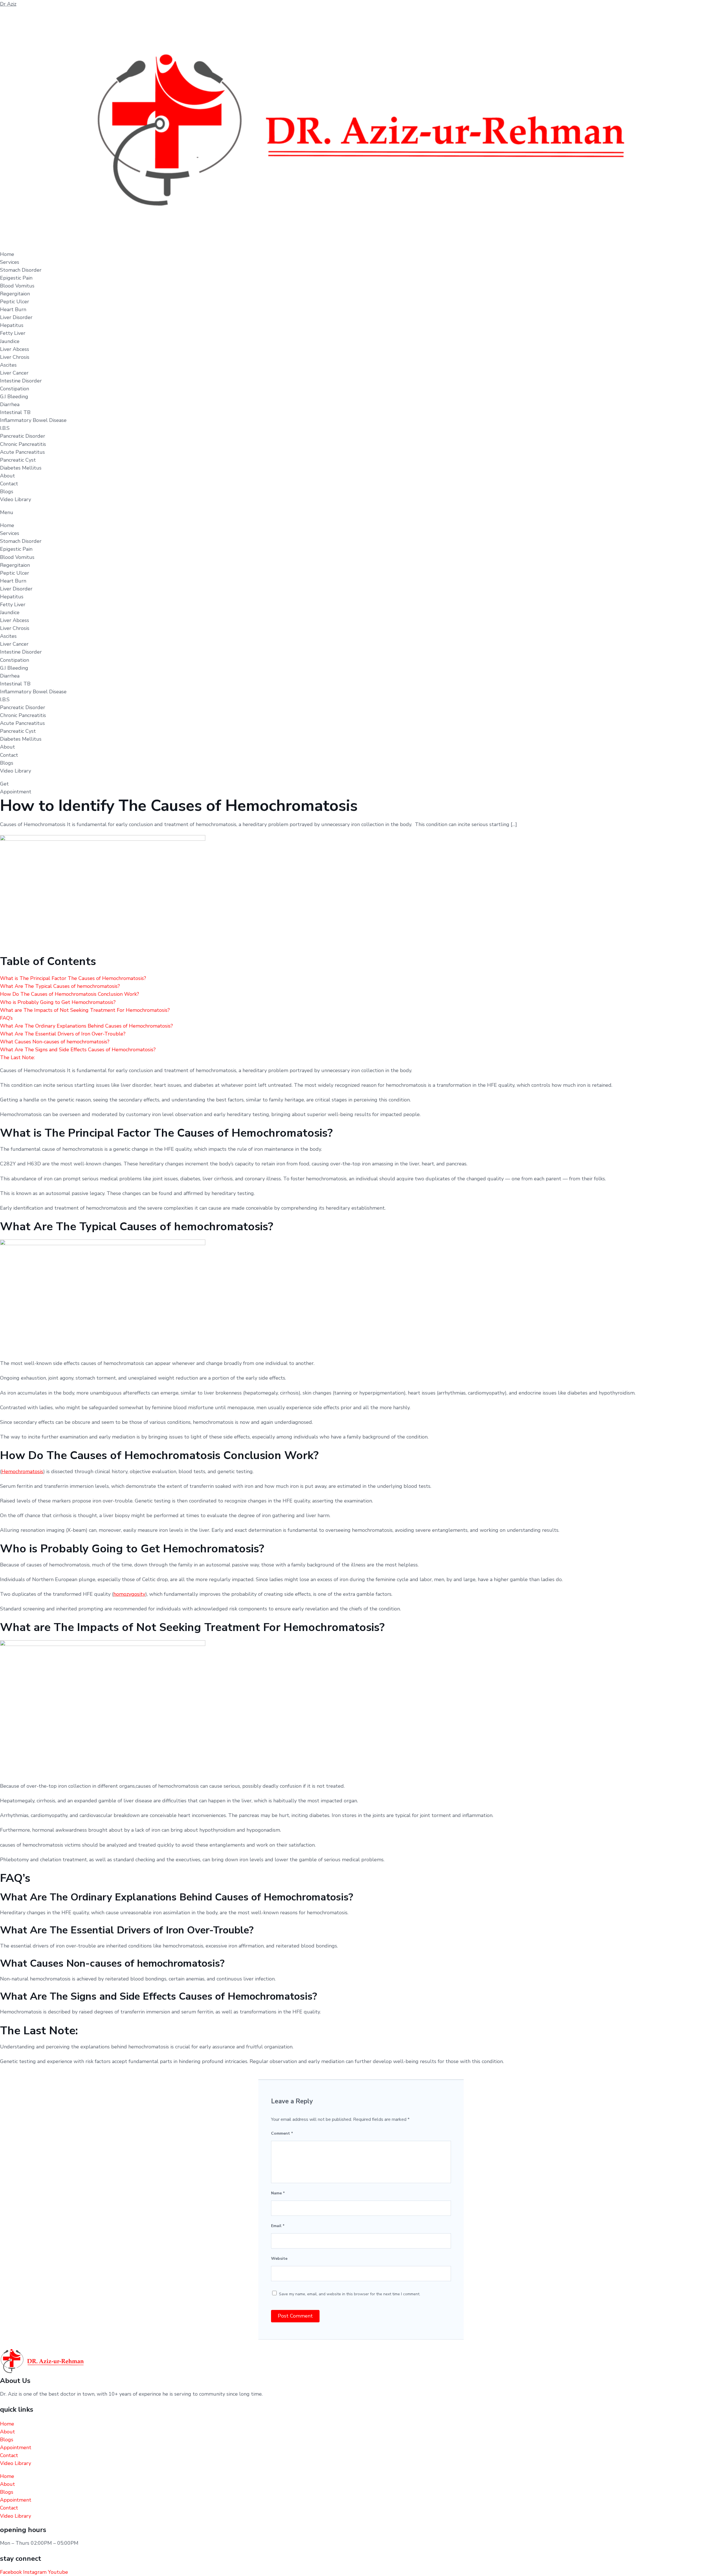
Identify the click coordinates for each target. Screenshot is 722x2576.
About (7, 476)
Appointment (16, 2447)
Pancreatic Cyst (18, 460)
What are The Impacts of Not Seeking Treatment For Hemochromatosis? (85, 1010)
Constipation (15, 389)
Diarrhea (10, 404)
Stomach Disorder (21, 270)
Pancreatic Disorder (23, 436)
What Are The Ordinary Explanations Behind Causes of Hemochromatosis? (86, 1026)
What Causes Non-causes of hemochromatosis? (55, 1042)
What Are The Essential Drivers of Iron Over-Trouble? (63, 1034)
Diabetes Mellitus (21, 468)
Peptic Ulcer (15, 302)
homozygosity (129, 1594)
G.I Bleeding (14, 397)
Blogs (7, 492)
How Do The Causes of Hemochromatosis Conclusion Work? (70, 994)
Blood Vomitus (17, 286)
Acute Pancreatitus (22, 452)
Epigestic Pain (16, 278)
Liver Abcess (15, 349)
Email (278, 2226)
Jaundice (10, 341)
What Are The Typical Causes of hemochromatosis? (60, 986)
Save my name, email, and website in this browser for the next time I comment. (350, 2294)
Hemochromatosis (22, 1471)
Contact (9, 484)
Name (278, 2193)
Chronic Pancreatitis (23, 444)
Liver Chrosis (15, 357)
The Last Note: (17, 1057)
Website (279, 2259)
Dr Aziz (8, 4)
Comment (282, 2133)
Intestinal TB (15, 412)
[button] (361, 512)
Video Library (16, 499)
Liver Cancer (14, 373)
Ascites (8, 365)
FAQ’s (6, 1018)
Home (7, 254)
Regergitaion (15, 294)
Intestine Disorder (21, 381)
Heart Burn (13, 309)
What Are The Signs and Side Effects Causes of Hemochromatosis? (78, 1050)
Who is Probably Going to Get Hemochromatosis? (58, 1002)
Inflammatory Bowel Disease (33, 420)
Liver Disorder (16, 317)
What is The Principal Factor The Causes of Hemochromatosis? (73, 978)
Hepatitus (12, 325)
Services (10, 262)
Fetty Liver (13, 333)
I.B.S (5, 428)
